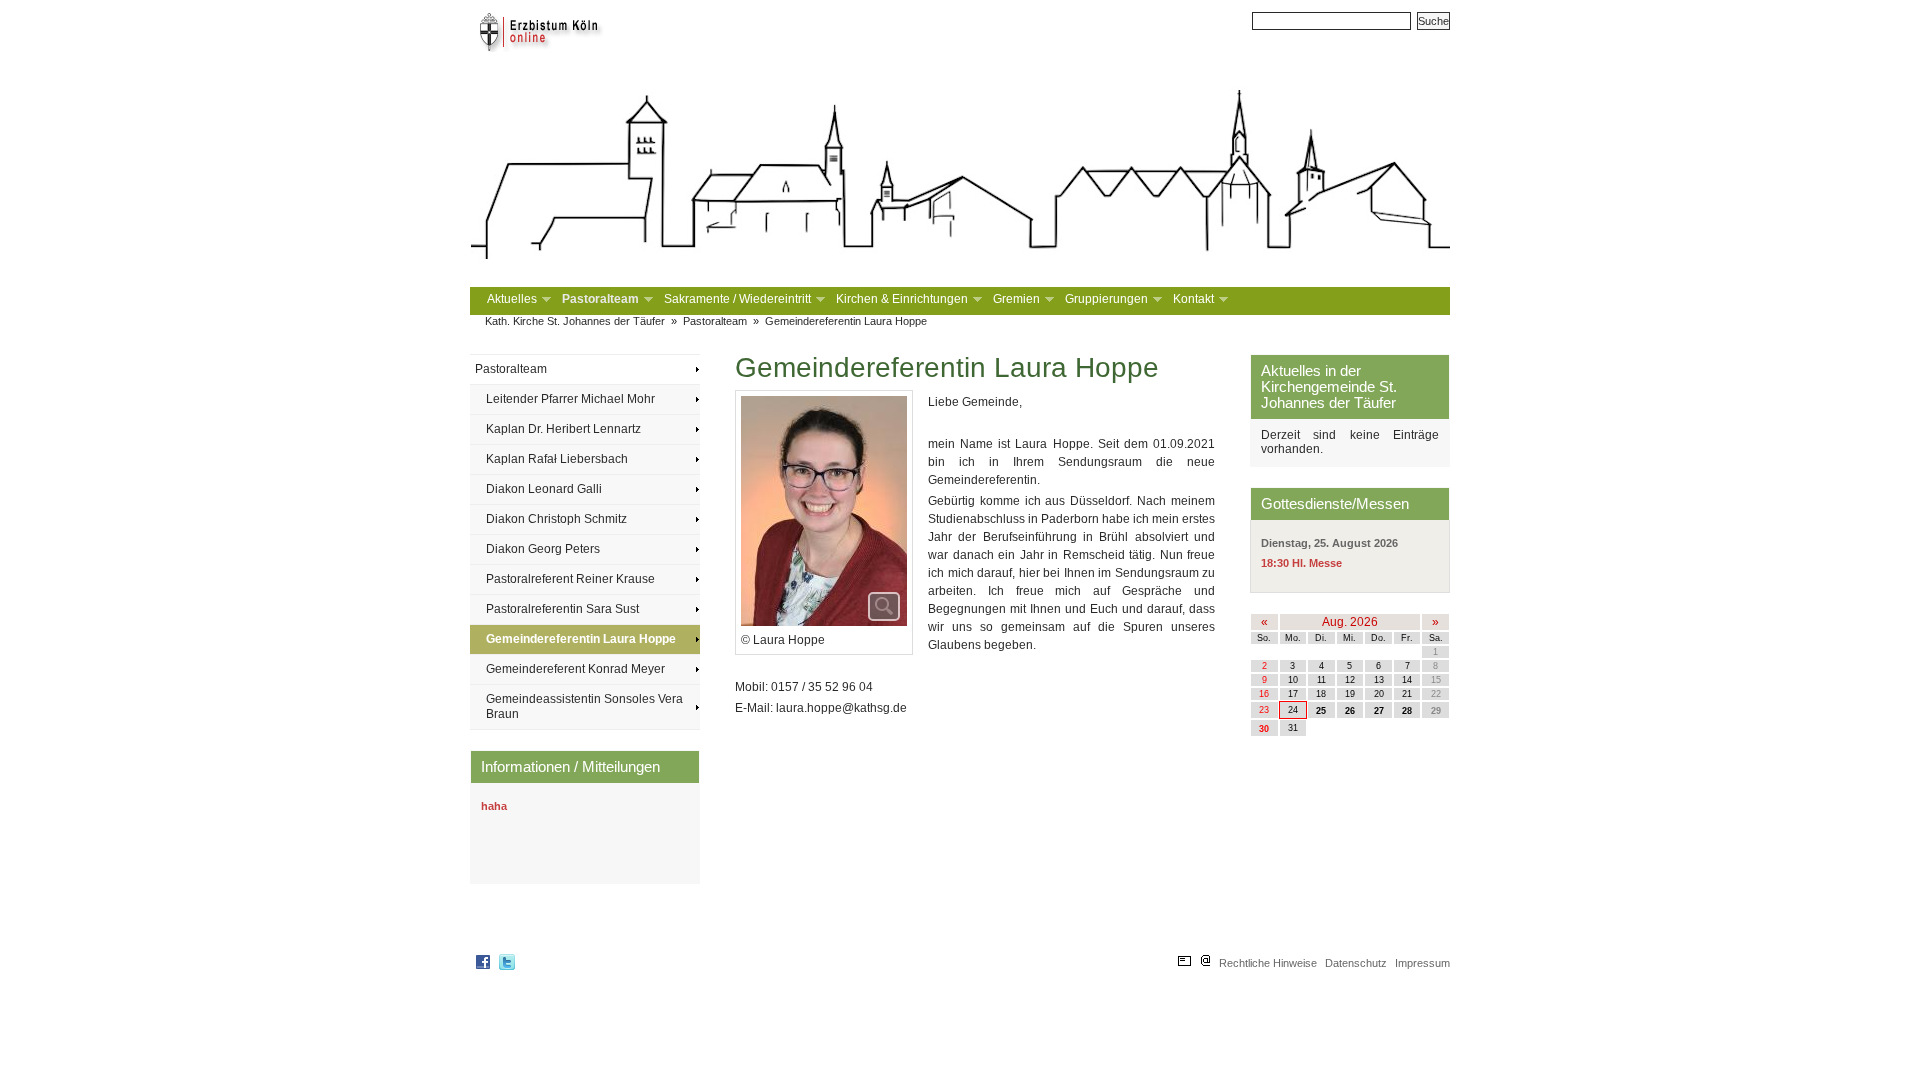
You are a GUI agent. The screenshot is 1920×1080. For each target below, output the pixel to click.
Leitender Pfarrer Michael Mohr (570, 399)
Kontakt (1192, 299)
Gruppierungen (1105, 299)
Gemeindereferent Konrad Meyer (575, 669)
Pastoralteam (599, 299)
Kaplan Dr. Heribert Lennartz (563, 429)
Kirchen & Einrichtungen (901, 299)
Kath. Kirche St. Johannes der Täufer (575, 321)
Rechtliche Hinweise (1268, 963)
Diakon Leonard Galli (544, 489)
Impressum (1422, 963)
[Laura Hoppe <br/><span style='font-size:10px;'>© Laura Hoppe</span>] (824, 513)
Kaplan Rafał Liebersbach (557, 459)
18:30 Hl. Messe (1301, 563)
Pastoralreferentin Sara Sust (562, 609)
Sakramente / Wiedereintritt (736, 299)
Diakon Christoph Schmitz (556, 519)
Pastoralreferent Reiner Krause (570, 579)
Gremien (1015, 299)
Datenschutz (1356, 963)
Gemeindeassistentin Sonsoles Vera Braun (584, 706)
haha (494, 806)
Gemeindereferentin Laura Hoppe (846, 321)
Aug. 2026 (1350, 622)
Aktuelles (511, 299)
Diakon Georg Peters (543, 549)
